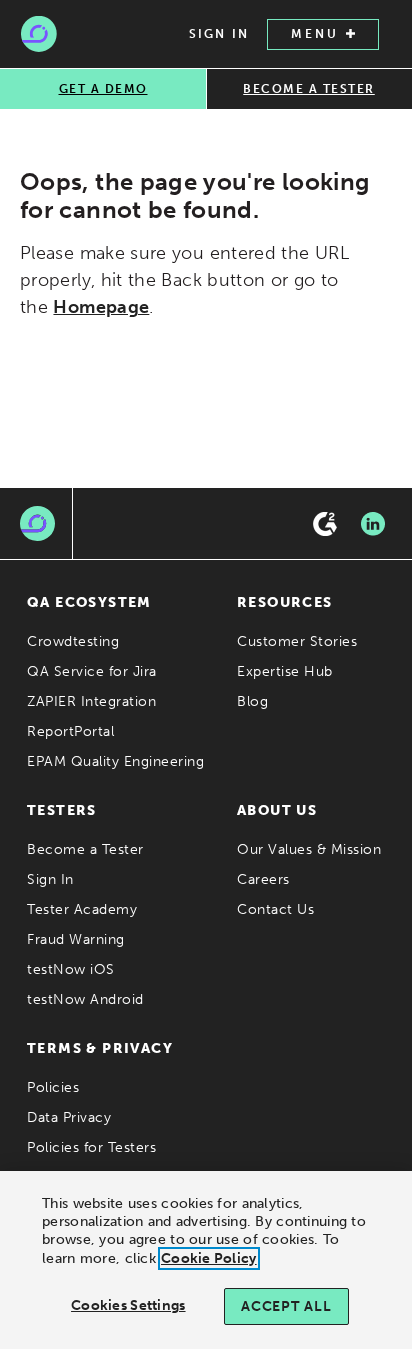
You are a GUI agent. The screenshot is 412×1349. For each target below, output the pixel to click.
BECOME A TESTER (309, 89)
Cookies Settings (128, 1305)
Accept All (286, 1306)
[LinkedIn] (373, 524)
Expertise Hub (285, 671)
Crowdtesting (73, 641)
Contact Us (275, 909)
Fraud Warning (76, 939)
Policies (53, 1087)
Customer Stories (297, 641)
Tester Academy (82, 909)
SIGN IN (219, 34)
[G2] (325, 524)
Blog (252, 701)
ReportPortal (70, 731)
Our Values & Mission (309, 849)
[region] (206, 1260)
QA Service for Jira (92, 671)
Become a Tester (85, 849)
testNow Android (85, 999)
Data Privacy (69, 1117)
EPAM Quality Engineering (115, 761)
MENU (315, 34)
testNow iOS (71, 969)
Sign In (50, 879)
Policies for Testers (91, 1147)
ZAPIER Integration (91, 701)
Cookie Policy (209, 1258)
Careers (263, 879)
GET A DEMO (103, 89)
